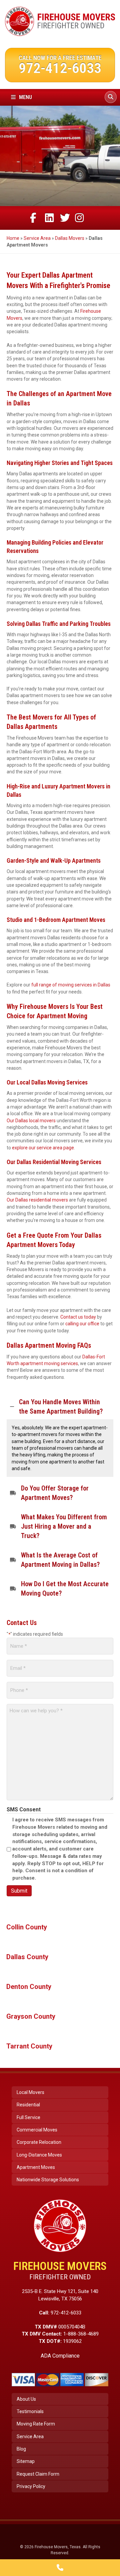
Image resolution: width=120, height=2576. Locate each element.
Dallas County (27, 1957)
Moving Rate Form (36, 2424)
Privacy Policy (31, 2486)
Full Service (28, 2117)
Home (13, 238)
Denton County (29, 1987)
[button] (60, 1407)
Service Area (37, 238)
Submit (19, 1891)
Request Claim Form (38, 2474)
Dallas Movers (70, 238)
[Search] (111, 97)
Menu (25, 97)
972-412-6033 (60, 68)
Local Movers (30, 2092)
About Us (26, 2399)
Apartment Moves (36, 2167)
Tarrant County (29, 2046)
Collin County (27, 1927)
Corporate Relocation (39, 2142)
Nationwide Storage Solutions (48, 2180)
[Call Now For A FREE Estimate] (60, 2568)
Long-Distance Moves (39, 2155)
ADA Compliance (60, 2356)
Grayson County (31, 2016)
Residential (28, 2105)
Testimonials (30, 2411)
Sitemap (26, 2461)
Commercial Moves (37, 2130)
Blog (21, 2449)
